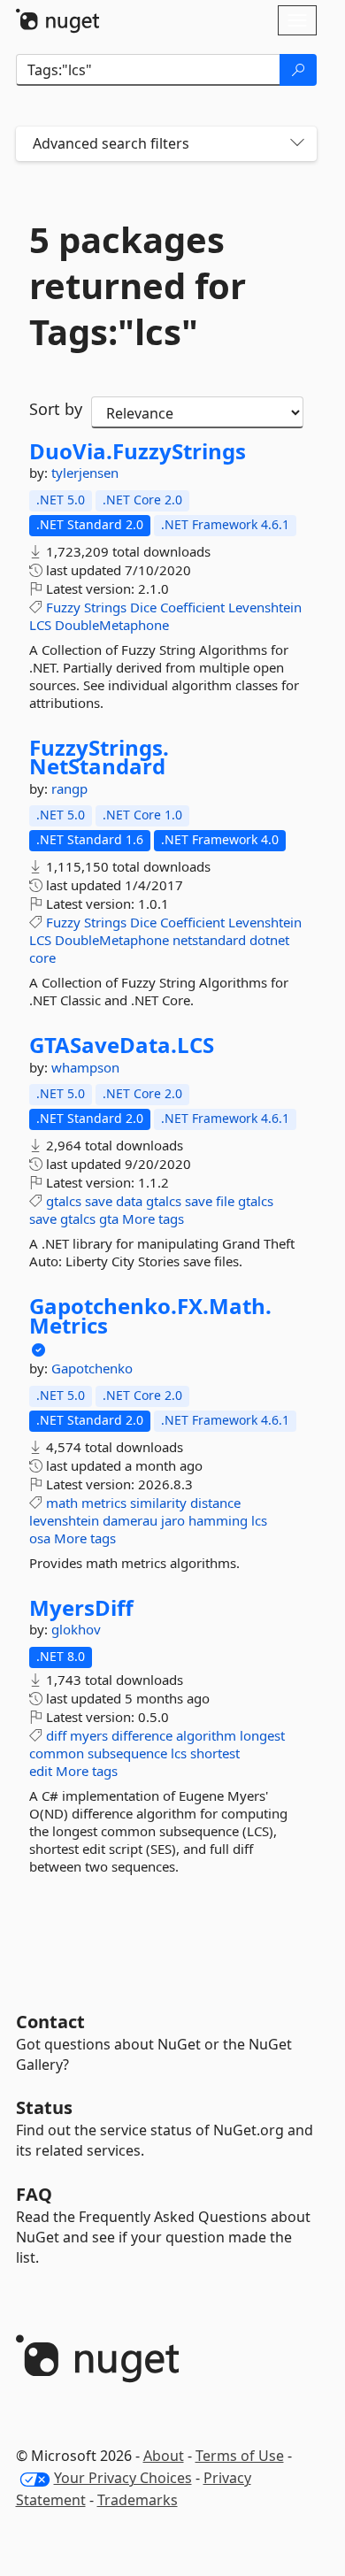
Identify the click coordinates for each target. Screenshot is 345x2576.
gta (109, 1219)
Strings (105, 607)
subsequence (127, 1753)
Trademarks (138, 2500)
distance (215, 1503)
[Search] (298, 70)
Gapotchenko (92, 1368)
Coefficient (192, 607)
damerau (130, 1520)
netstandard (209, 940)
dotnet (269, 940)
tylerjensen (85, 473)
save (99, 1201)
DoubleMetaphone (112, 625)
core (42, 957)
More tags (153, 1219)
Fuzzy (63, 607)
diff (56, 1735)
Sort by (56, 409)
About (164, 2456)
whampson (85, 1067)
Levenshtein (265, 607)
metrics (104, 1503)
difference (142, 1735)
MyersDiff (81, 1608)
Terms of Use (240, 2456)
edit (41, 1771)
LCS (40, 625)
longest (262, 1735)
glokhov (76, 1629)
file (225, 1201)
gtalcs (64, 1201)
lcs (259, 1520)
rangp (69, 788)
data (129, 1201)
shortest (215, 1753)
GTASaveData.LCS (122, 1045)
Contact (50, 2022)
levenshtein (64, 1520)
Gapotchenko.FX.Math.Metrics (150, 1315)
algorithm (206, 1735)
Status (44, 2107)
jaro (173, 1520)
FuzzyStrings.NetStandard (99, 757)
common (57, 1753)
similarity (158, 1503)
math (62, 1503)
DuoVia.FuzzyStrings (138, 451)
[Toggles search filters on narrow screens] (297, 144)
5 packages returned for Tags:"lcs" (138, 286)
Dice (143, 607)
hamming (218, 1520)
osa (40, 1538)
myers (89, 1735)
